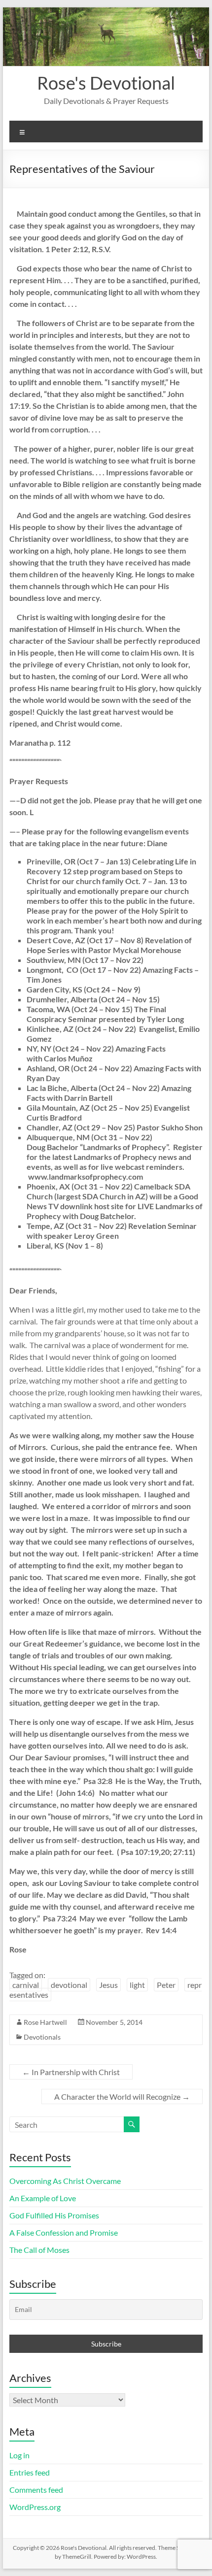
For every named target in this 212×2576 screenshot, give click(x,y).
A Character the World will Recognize (122, 2097)
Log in (19, 2455)
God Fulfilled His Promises (54, 2215)
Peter (166, 1985)
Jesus (108, 1985)
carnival (26, 1985)
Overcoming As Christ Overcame (65, 2181)
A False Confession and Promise (64, 2232)
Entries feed (30, 2472)
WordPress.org (35, 2507)
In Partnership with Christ (71, 2072)
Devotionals (42, 2037)
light (137, 1985)
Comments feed (36, 2490)
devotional (69, 1985)
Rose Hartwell (45, 2022)
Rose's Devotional (106, 83)
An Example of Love (43, 2198)
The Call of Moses (39, 2250)
